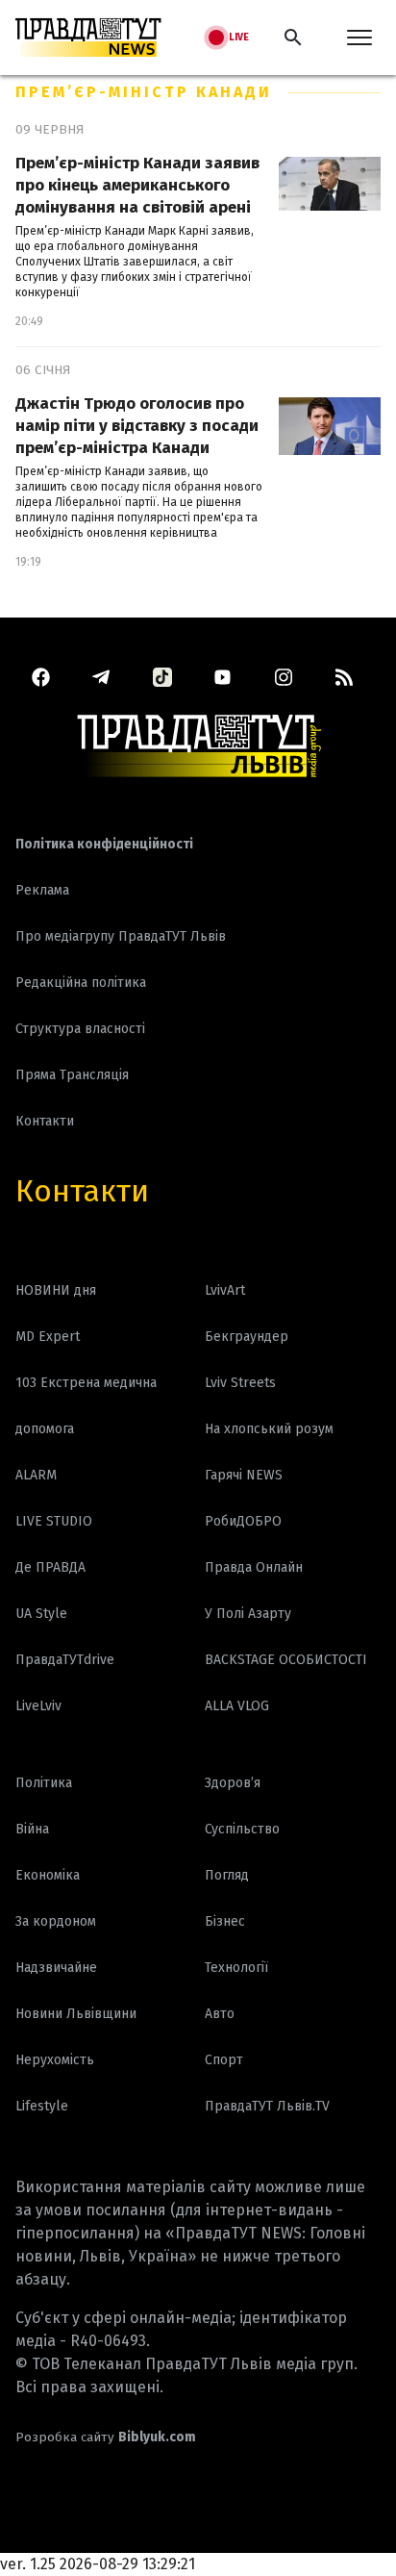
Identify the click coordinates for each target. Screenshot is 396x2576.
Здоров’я (233, 1783)
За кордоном (56, 1921)
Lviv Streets (240, 1383)
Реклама (42, 890)
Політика (44, 1783)
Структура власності (80, 1029)
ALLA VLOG (237, 1706)
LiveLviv (38, 1706)
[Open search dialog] (293, 38)
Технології (236, 1968)
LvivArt (225, 1290)
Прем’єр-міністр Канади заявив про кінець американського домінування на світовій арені (137, 185)
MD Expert (48, 1337)
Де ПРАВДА (50, 1567)
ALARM (36, 1475)
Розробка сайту (106, 2437)
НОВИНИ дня (56, 1290)
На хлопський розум (269, 1429)
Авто (220, 2014)
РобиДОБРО (243, 1521)
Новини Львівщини (76, 2014)
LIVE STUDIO (54, 1521)
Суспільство (242, 1829)
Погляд (227, 1875)
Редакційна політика (81, 983)
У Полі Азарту (248, 1614)
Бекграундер (247, 1337)
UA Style (41, 1614)
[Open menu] (359, 38)
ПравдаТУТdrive (65, 1660)
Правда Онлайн (254, 1567)
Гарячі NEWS (244, 1475)
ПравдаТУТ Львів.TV (267, 2106)
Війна (32, 1829)
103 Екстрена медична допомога (86, 1406)
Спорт (224, 2060)
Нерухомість (55, 2060)
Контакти (82, 1191)
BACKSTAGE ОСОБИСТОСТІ (286, 1660)
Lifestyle (42, 2106)
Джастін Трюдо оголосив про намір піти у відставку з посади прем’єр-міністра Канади (137, 426)
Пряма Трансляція (72, 1075)
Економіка (48, 1875)
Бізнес (225, 1921)
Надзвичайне (56, 1968)
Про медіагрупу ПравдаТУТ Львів (121, 936)
